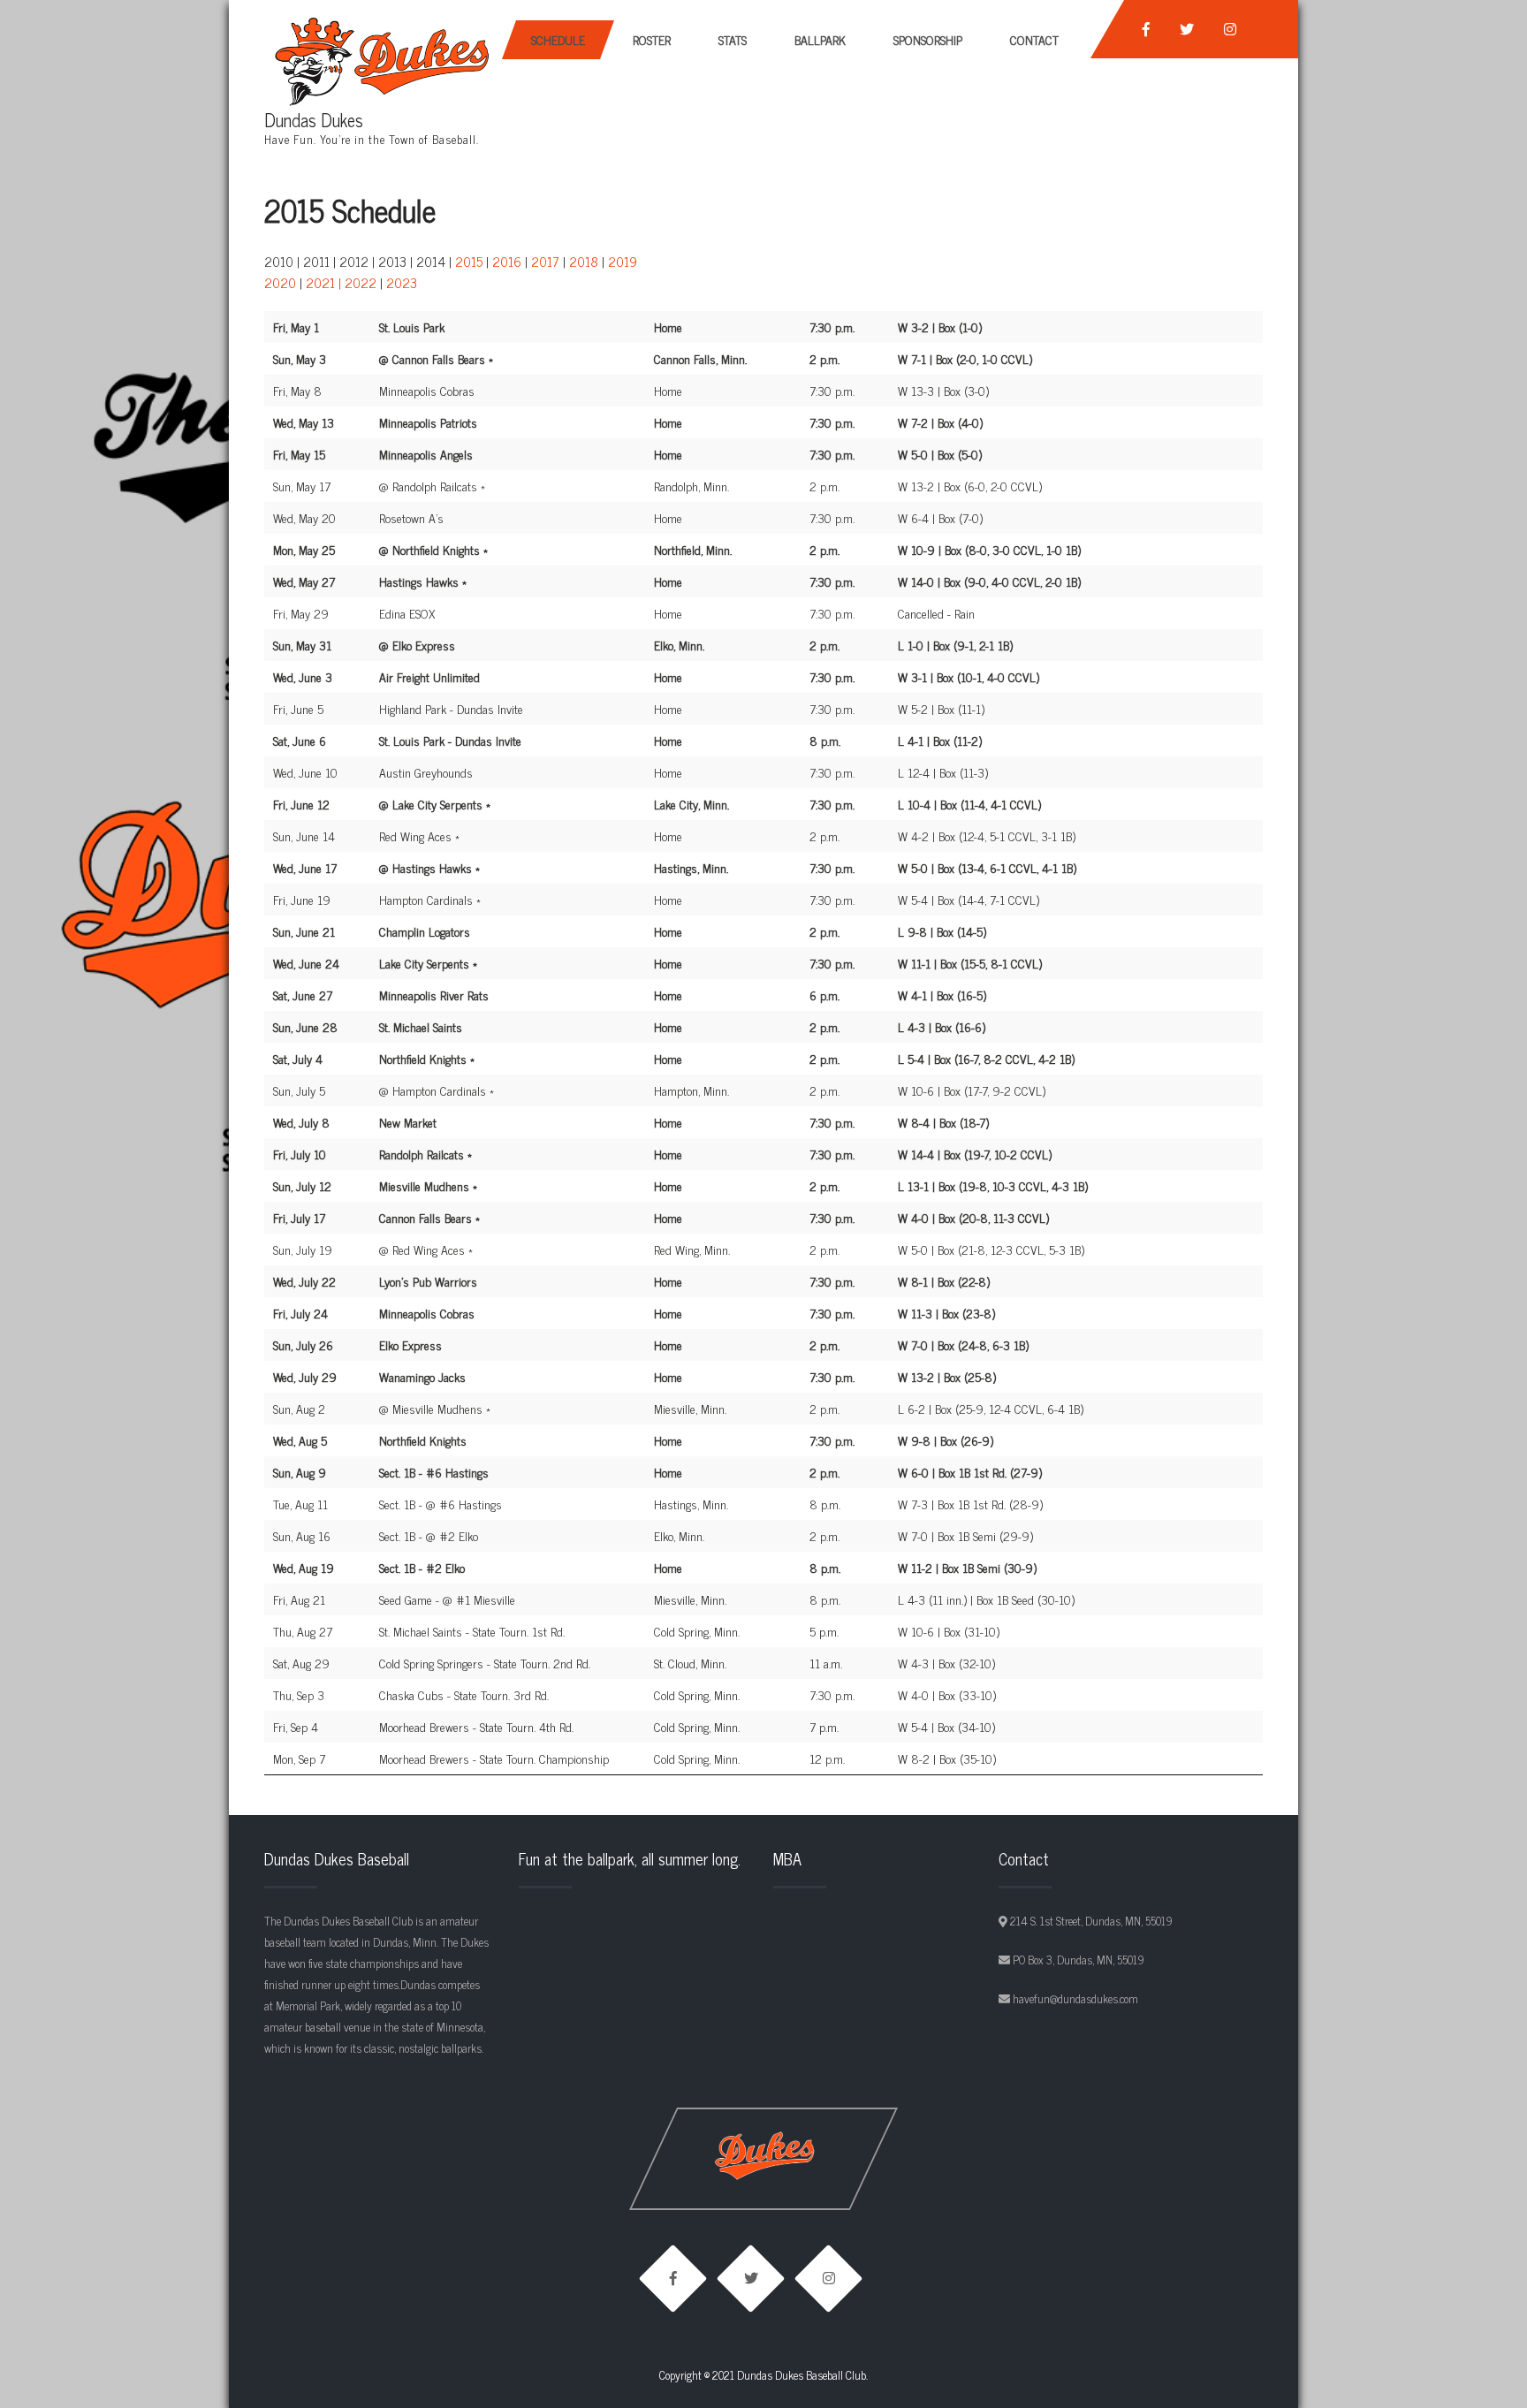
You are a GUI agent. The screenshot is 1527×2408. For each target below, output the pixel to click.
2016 (507, 261)
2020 (280, 282)
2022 (361, 282)
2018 (584, 261)
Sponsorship (928, 39)
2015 (469, 261)
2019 (623, 261)
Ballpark (820, 39)
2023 (402, 282)
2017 (545, 261)
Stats (733, 39)
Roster (652, 39)
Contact (1034, 39)
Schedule (558, 39)
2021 (320, 282)
